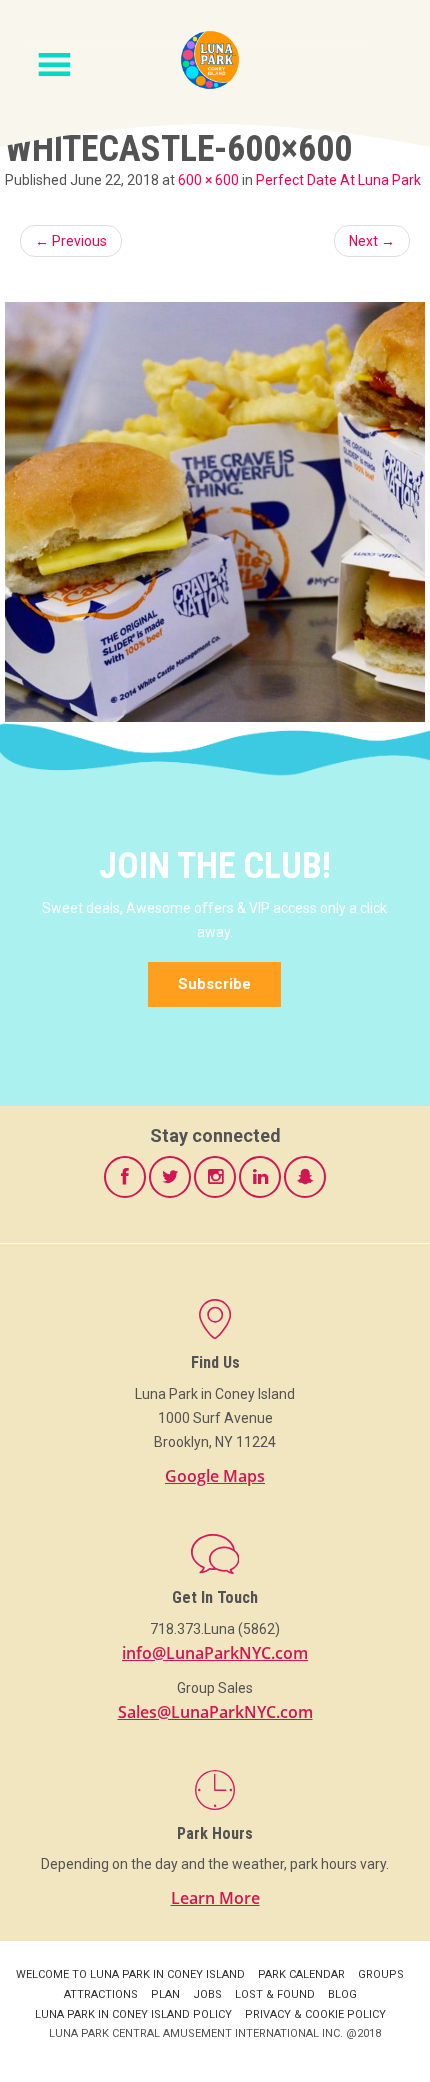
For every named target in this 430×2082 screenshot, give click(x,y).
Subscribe (214, 984)
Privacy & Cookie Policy (315, 2014)
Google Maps (215, 1476)
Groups (381, 1974)
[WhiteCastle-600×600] (215, 512)
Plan (165, 1994)
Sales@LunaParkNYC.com (215, 1712)
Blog (342, 1994)
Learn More (215, 1898)
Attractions (101, 1994)
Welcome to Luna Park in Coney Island (130, 1974)
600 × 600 (208, 180)
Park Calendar (301, 1974)
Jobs (207, 1994)
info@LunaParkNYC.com (215, 1653)
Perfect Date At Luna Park (338, 180)
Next (372, 241)
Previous (71, 241)
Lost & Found (275, 1994)
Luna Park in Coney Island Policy (133, 2014)
